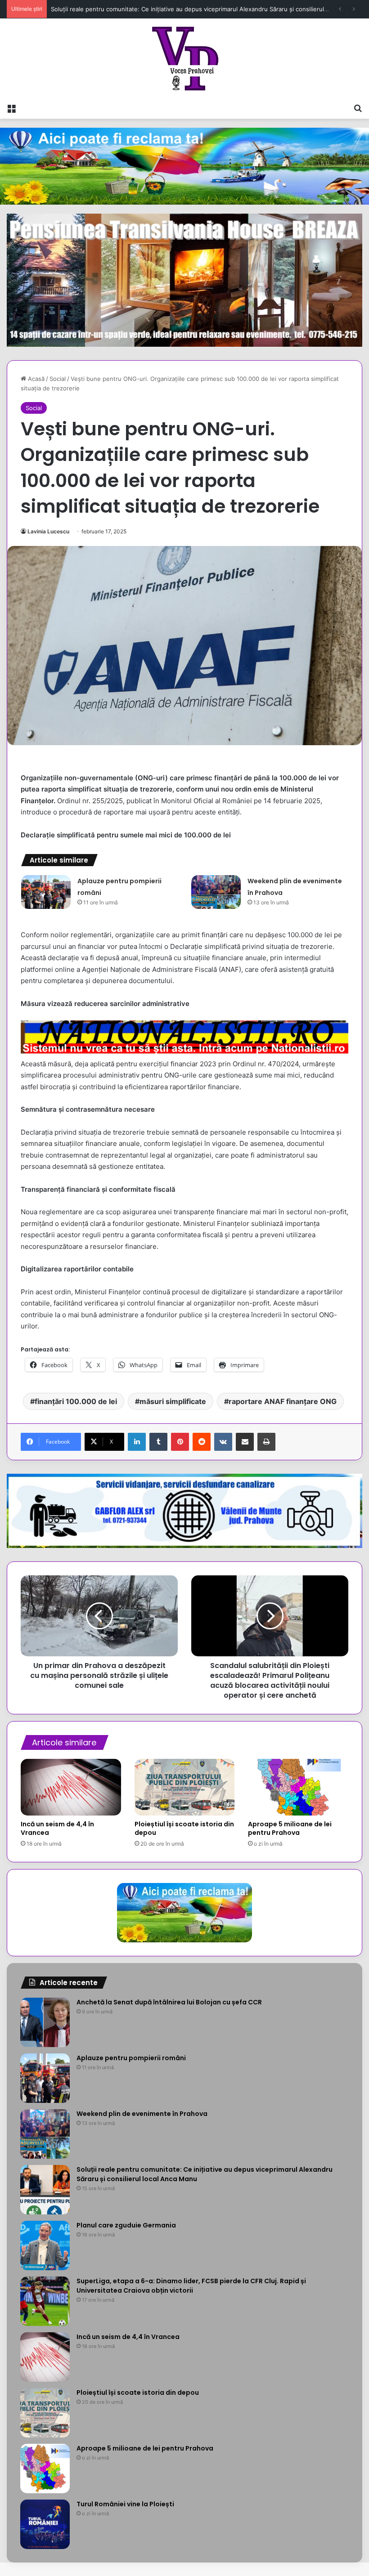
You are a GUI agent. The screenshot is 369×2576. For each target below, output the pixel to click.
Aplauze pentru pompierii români (131, 2058)
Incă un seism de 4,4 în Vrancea (57, 1828)
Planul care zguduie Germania (126, 2225)
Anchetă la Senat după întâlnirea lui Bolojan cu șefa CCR (169, 2002)
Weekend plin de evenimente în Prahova (142, 2114)
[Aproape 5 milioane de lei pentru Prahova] (298, 1787)
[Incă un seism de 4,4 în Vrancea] (71, 1787)
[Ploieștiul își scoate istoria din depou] (185, 1787)
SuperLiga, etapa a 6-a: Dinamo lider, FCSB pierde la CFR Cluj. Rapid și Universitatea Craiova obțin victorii (191, 2286)
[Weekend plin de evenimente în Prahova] (216, 892)
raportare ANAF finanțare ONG (283, 1401)
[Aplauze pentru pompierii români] (46, 892)
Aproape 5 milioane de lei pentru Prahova (290, 1828)
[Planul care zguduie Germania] (45, 2245)
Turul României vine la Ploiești (125, 2504)
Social (58, 379)
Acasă (35, 379)
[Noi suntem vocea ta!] (185, 58)
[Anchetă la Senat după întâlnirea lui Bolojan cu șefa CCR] (45, 2022)
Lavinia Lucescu (48, 531)
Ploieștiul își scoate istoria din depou (184, 1828)
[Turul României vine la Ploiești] (45, 2524)
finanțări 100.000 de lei (76, 1401)
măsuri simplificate (173, 1401)
